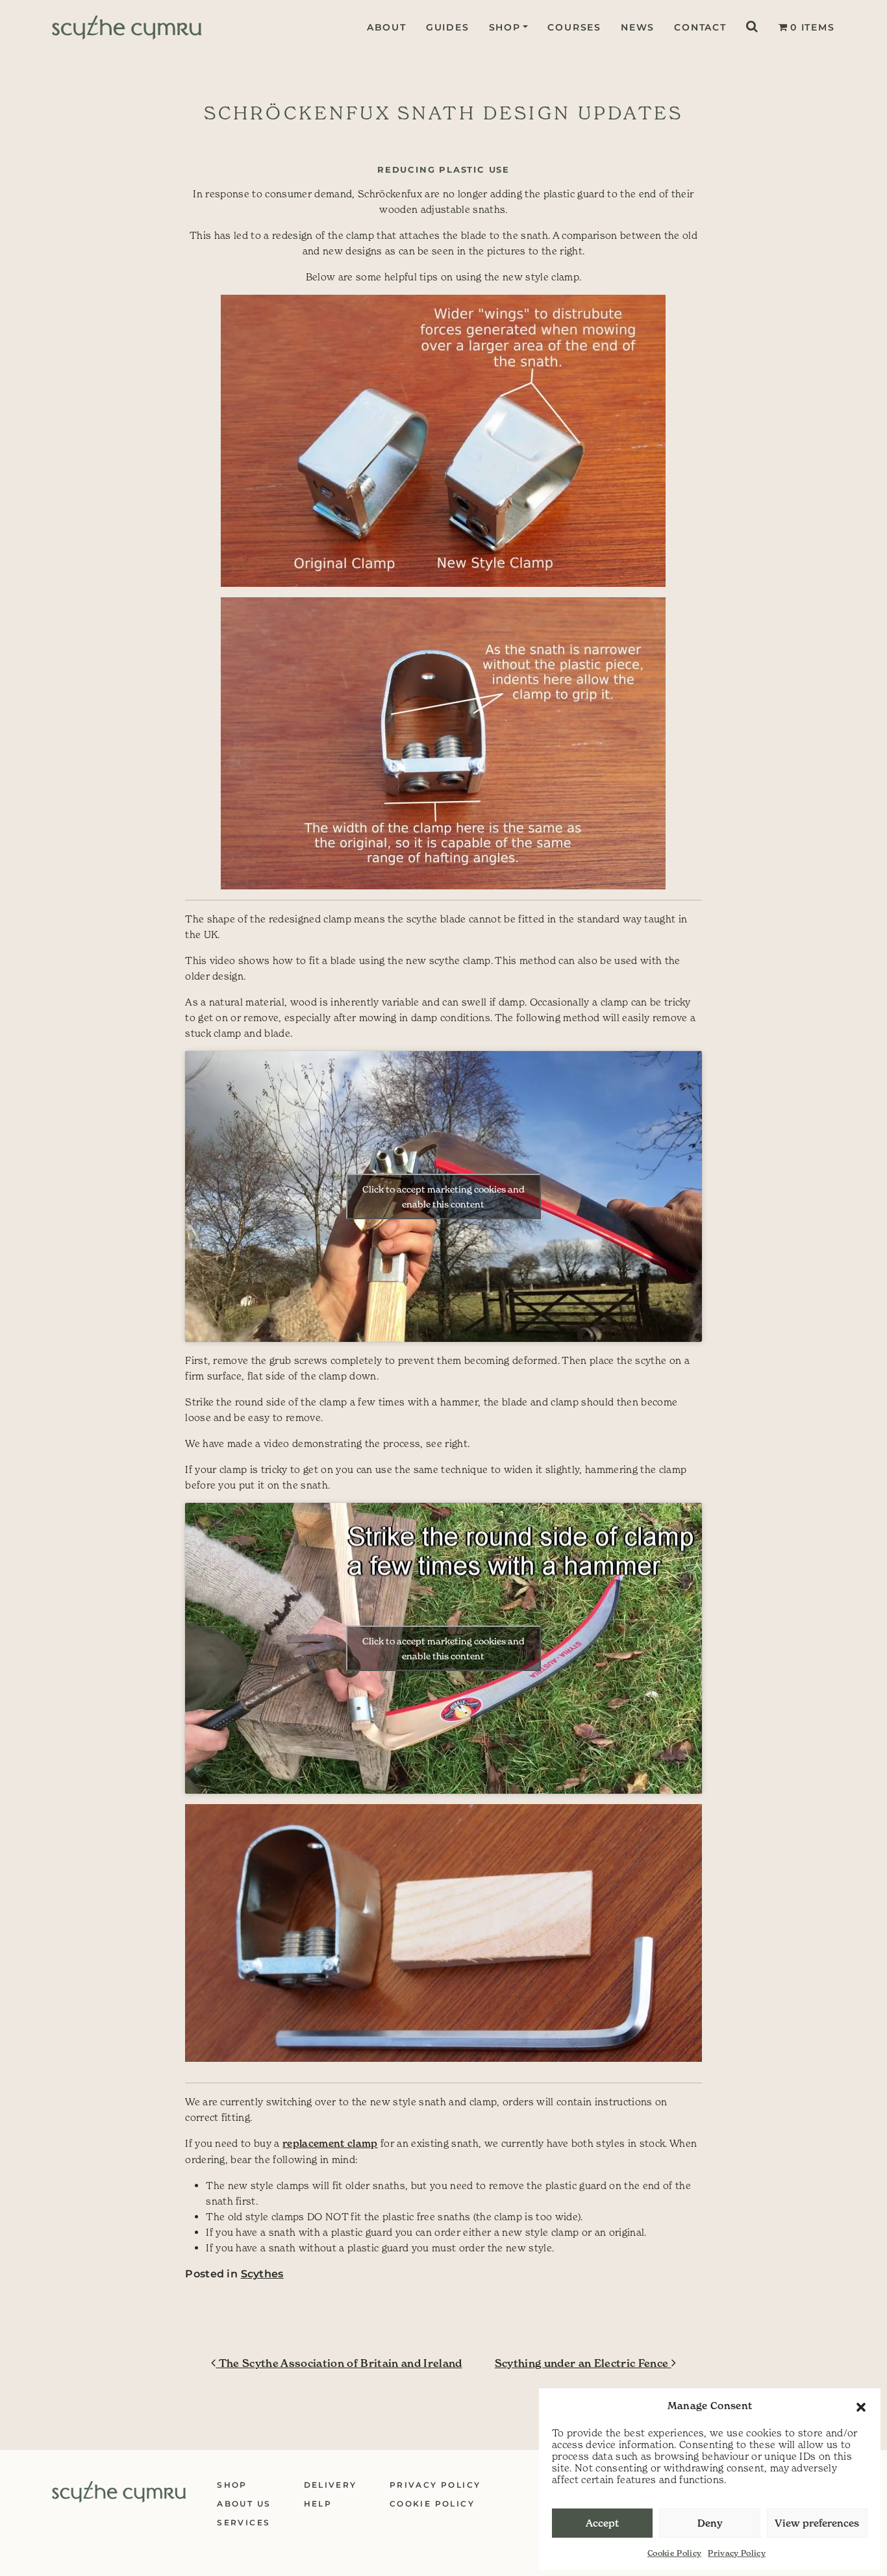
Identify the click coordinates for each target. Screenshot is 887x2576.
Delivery (331, 2485)
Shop (505, 27)
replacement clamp (330, 2143)
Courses (574, 27)
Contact (700, 27)
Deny (710, 2523)
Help (318, 2504)
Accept (602, 2523)
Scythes (262, 2274)
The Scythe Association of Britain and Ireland (339, 2363)
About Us (244, 2504)
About (387, 27)
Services (244, 2522)
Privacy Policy (737, 2553)
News (638, 27)
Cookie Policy (674, 2553)
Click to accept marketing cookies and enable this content (443, 1196)
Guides (448, 27)
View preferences (817, 2523)
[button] (861, 2406)
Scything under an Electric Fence (583, 2363)
